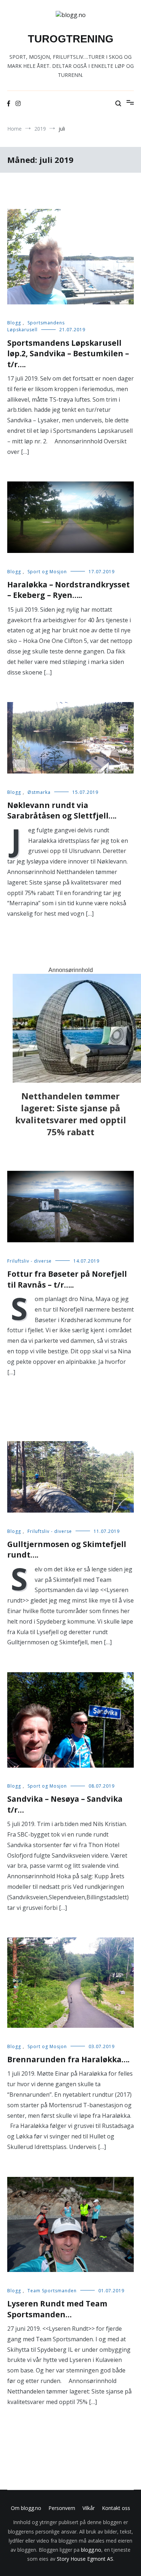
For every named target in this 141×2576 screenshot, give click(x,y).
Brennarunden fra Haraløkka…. (68, 2059)
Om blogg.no (26, 2508)
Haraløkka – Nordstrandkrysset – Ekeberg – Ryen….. (69, 590)
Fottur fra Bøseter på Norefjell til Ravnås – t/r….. (67, 1279)
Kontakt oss (116, 2508)
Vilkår (89, 2508)
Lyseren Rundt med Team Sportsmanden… (57, 2309)
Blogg (14, 323)
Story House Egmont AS (85, 2559)
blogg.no (91, 2550)
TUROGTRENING (71, 39)
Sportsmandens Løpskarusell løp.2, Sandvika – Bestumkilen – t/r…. (68, 354)
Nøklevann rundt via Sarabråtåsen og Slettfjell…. (62, 810)
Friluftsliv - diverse (29, 1261)
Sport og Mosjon (47, 572)
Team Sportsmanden (52, 2291)
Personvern (62, 2508)
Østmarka (39, 792)
